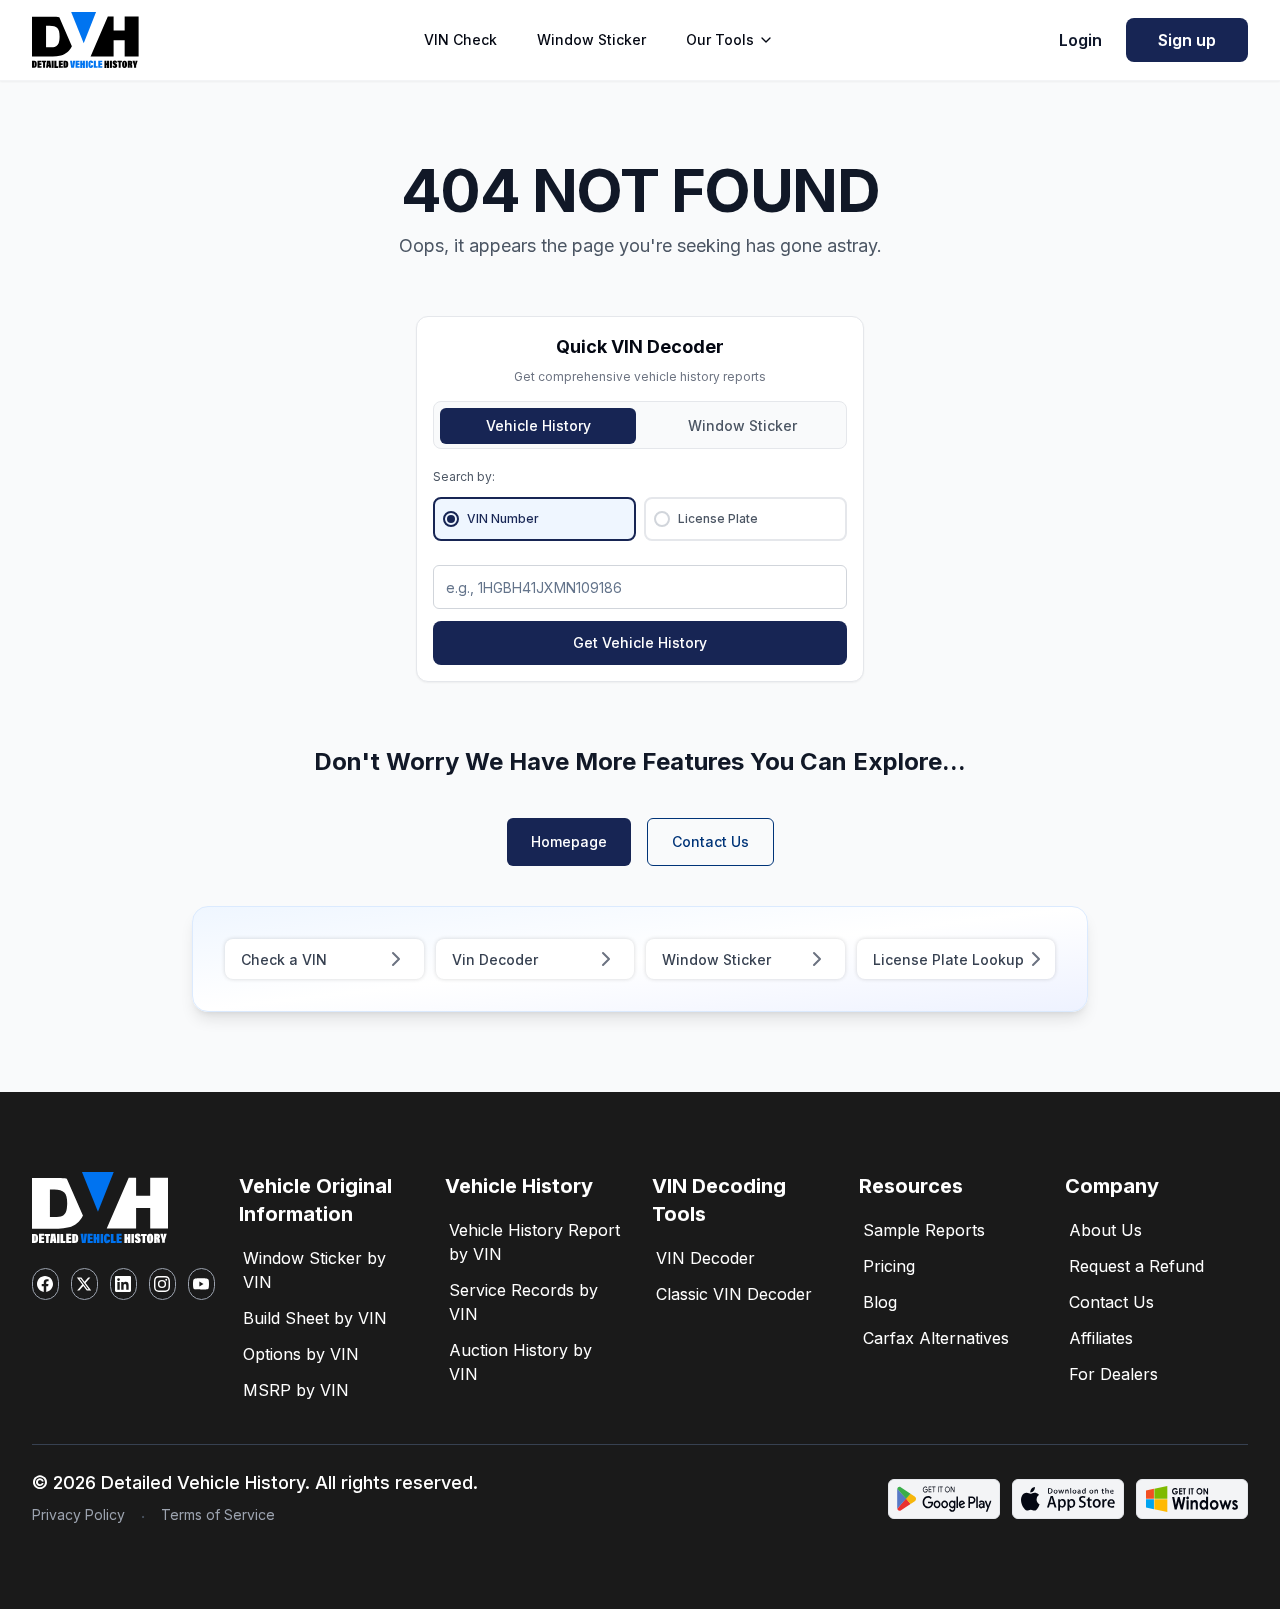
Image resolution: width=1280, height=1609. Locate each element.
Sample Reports (924, 1230)
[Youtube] (201, 1284)
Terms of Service (218, 1514)
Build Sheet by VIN (315, 1318)
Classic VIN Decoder (734, 1294)
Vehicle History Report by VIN (534, 1242)
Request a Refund (1136, 1266)
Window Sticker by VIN (314, 1270)
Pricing (889, 1266)
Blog (880, 1302)
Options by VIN (301, 1354)
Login (1080, 40)
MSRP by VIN (296, 1390)
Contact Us (710, 841)
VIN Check (460, 39)
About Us (1105, 1230)
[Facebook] (45, 1284)
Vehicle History (538, 425)
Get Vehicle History (640, 642)
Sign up (1187, 40)
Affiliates (1101, 1338)
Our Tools (720, 39)
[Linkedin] (123, 1284)
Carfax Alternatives (936, 1338)
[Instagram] (162, 1284)
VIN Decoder (705, 1258)
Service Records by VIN (523, 1302)
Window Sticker (591, 39)
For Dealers (1113, 1374)
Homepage (569, 841)
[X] (84, 1284)
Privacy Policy (78, 1514)
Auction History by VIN (520, 1362)
